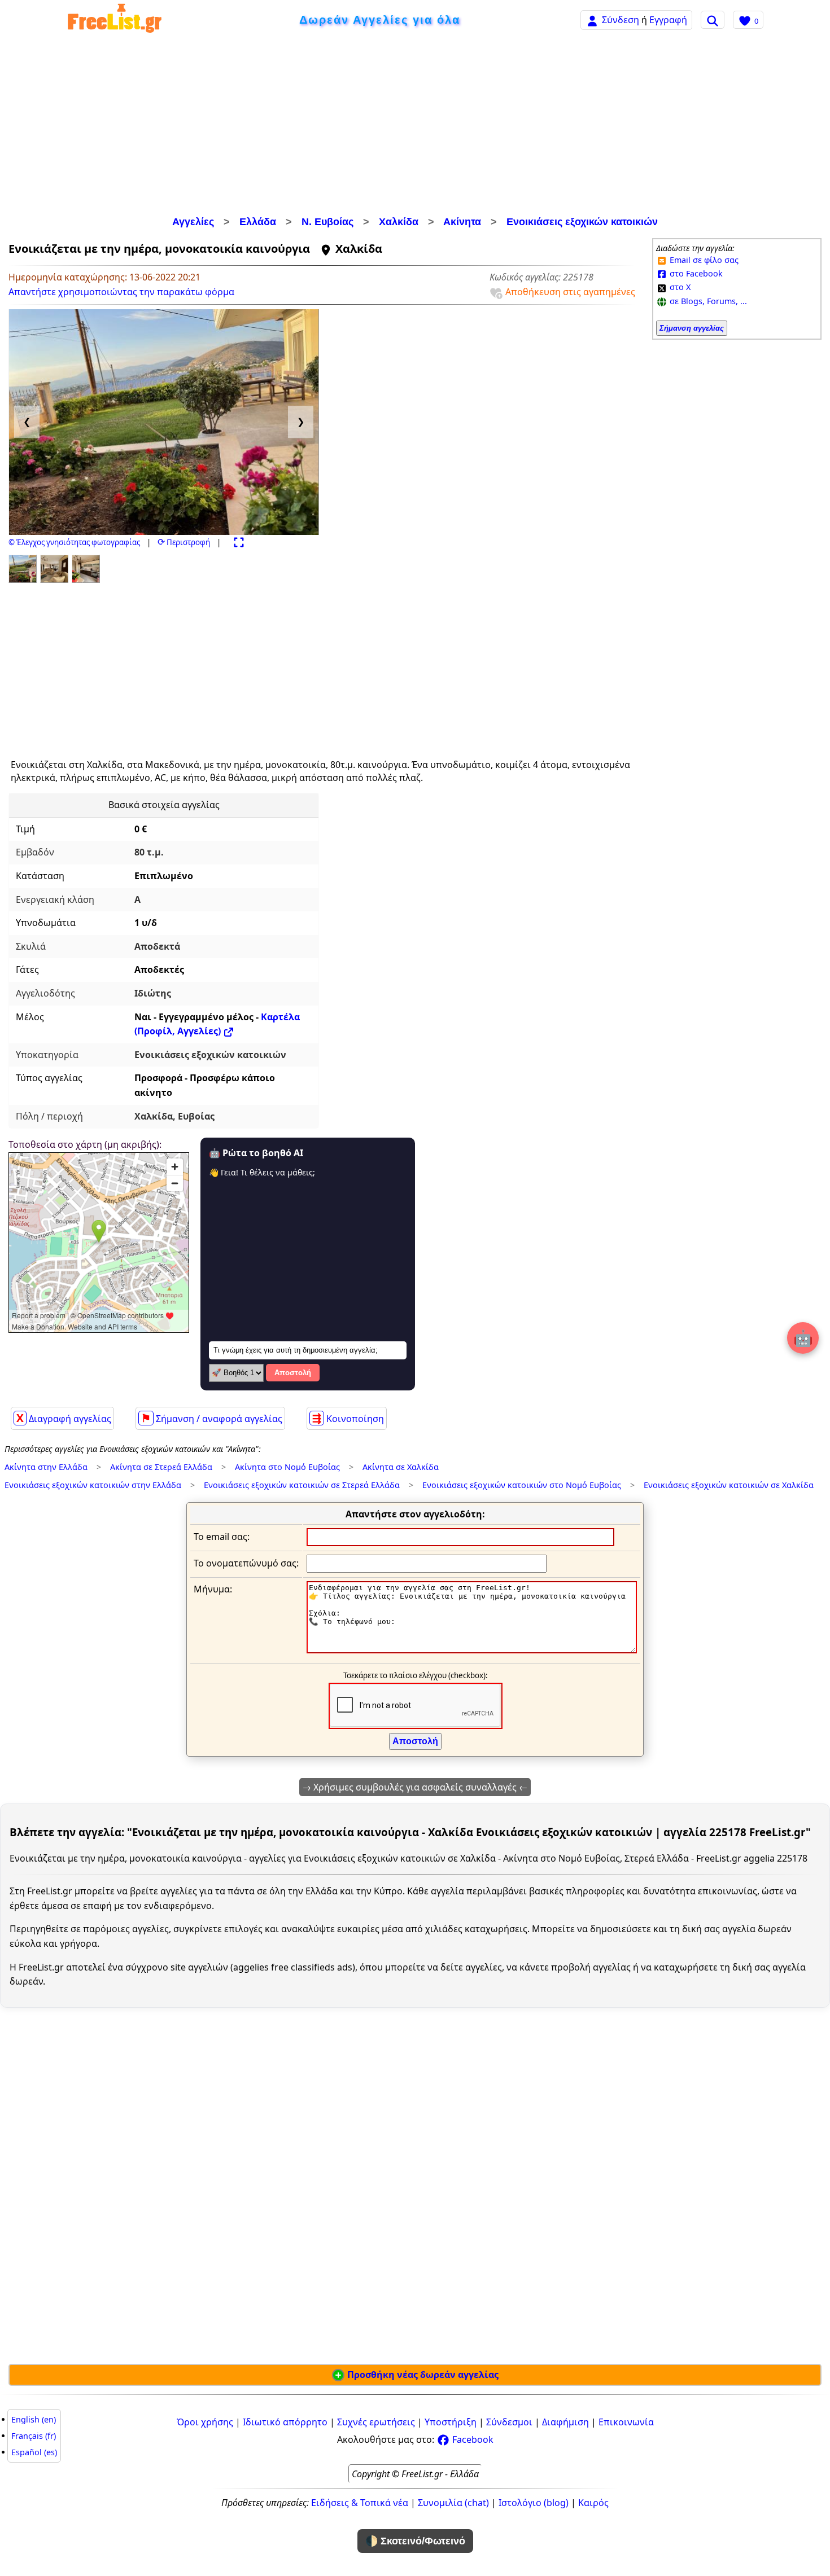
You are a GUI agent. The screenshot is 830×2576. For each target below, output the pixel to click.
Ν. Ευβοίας (327, 222)
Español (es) (34, 2452)
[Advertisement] (415, 127)
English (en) (34, 2419)
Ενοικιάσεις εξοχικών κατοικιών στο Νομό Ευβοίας (522, 1485)
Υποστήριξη (451, 2422)
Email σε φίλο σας (703, 260)
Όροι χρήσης (205, 2422)
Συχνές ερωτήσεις (376, 2422)
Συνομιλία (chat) (453, 2503)
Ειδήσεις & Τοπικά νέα (360, 2503)
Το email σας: (222, 1537)
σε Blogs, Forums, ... (707, 301)
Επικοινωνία (626, 2422)
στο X (679, 287)
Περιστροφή (184, 542)
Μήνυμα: (213, 1589)
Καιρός (593, 2503)
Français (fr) (34, 2436)
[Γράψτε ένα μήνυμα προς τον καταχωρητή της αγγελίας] (472, 1650)
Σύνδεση (621, 20)
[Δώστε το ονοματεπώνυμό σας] (427, 1563)
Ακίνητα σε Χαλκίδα (401, 1467)
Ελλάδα (258, 222)
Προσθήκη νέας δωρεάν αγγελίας (422, 2375)
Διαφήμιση (565, 2422)
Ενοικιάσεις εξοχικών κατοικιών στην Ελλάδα (93, 1485)
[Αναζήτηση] (713, 20)
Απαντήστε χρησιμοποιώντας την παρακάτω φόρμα (121, 292)
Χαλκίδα (399, 222)
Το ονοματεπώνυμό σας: (246, 1563)
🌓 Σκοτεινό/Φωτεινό (415, 2541)
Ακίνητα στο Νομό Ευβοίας (287, 1467)
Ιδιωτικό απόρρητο (285, 2422)
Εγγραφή (668, 20)
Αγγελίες (193, 222)
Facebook (472, 2439)
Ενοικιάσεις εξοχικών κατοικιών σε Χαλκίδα (729, 1485)
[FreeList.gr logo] (115, 20)
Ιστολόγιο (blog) (534, 2503)
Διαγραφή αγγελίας (64, 1418)
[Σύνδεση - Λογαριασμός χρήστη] (592, 19)
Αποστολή (293, 1373)
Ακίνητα (462, 222)
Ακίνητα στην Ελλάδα (46, 1467)
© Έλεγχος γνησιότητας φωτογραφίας (74, 542)
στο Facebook (695, 273)
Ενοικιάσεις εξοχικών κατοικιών (582, 222)
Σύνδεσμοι (509, 2422)
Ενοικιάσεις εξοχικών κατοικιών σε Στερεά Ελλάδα (302, 1485)
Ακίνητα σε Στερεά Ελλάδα (161, 1467)
